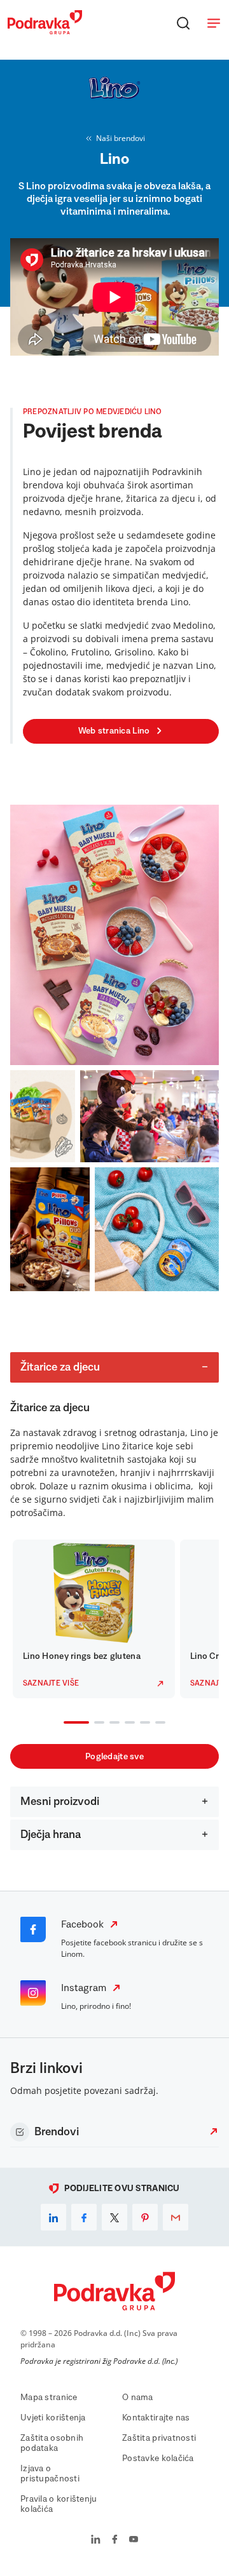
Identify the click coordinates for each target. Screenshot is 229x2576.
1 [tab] (66, 1724)
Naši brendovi (121, 138)
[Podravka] (45, 31)
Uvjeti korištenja (53, 2418)
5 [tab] (142, 1724)
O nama (138, 2398)
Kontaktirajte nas (156, 2418)
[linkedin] (53, 2217)
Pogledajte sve (114, 1757)
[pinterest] (145, 2217)
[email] (176, 2217)
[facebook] (84, 2217)
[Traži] (183, 23)
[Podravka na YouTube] (134, 2540)
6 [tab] (158, 1724)
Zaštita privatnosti (159, 2438)
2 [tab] (97, 1724)
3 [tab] (112, 1724)
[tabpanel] (94, 1619)
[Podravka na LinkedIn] (96, 2540)
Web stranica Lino (114, 731)
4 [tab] (127, 1724)
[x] (114, 2217)
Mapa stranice (49, 2398)
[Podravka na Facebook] (115, 2540)
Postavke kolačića (158, 2459)
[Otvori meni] (214, 23)
